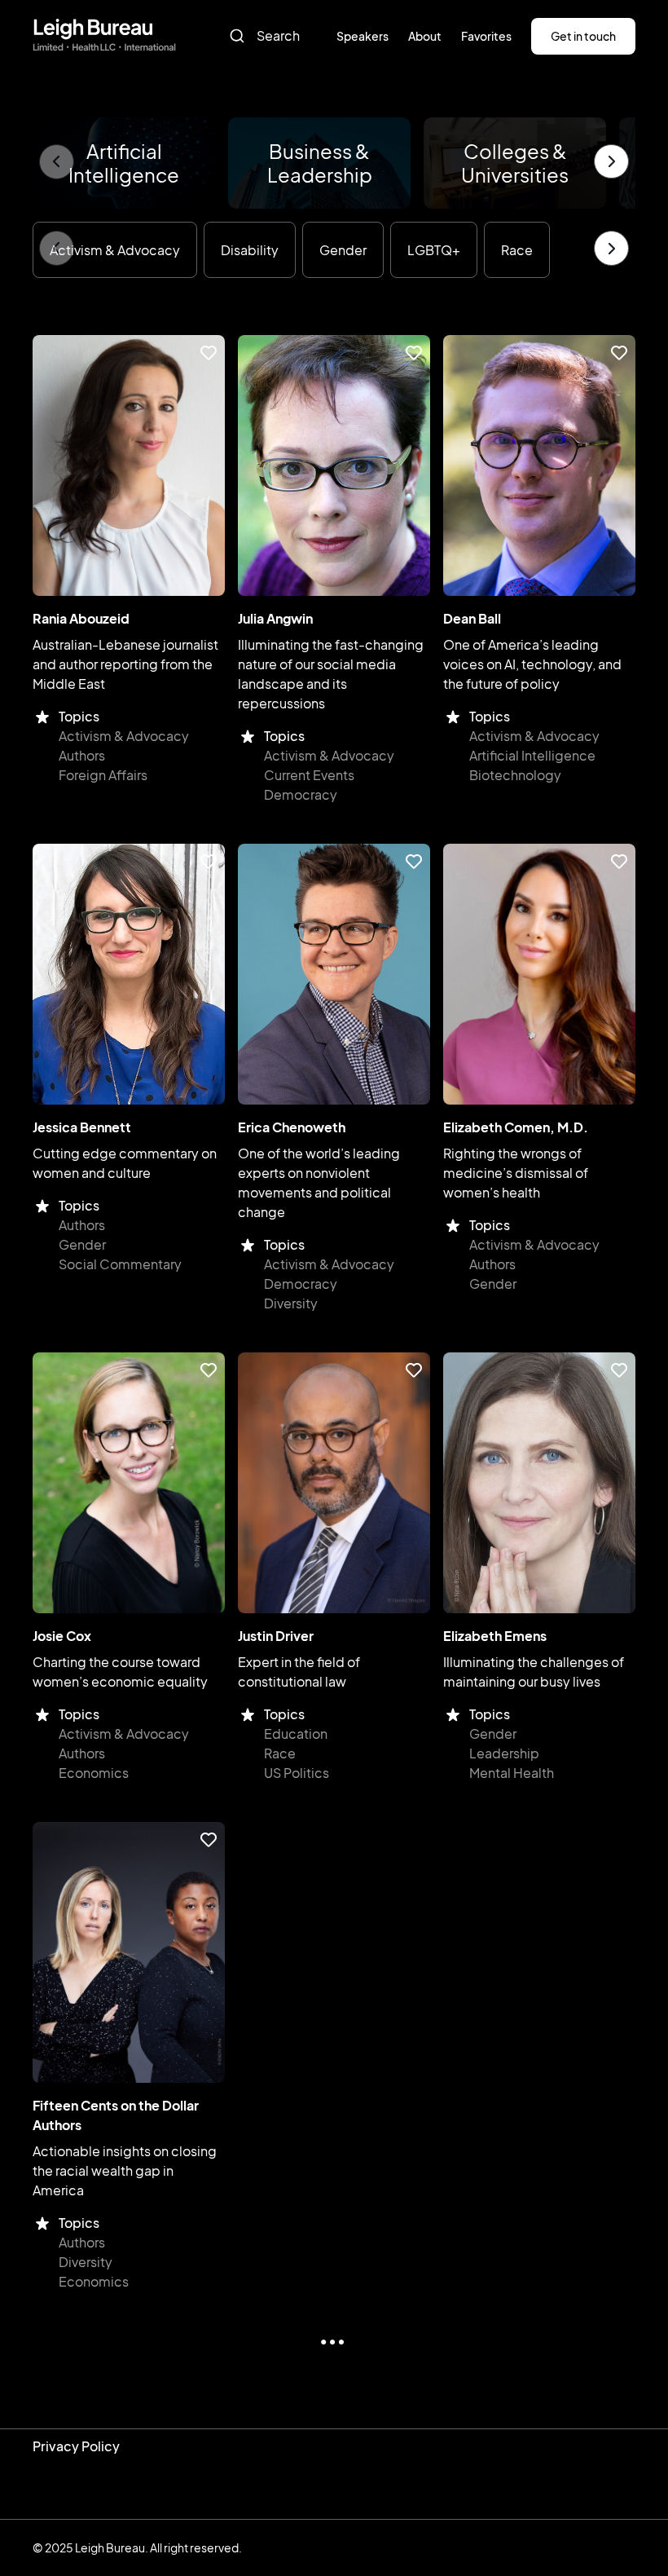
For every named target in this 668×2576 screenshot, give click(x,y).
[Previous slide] (57, 162)
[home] (104, 36)
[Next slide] (611, 162)
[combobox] (271, 36)
